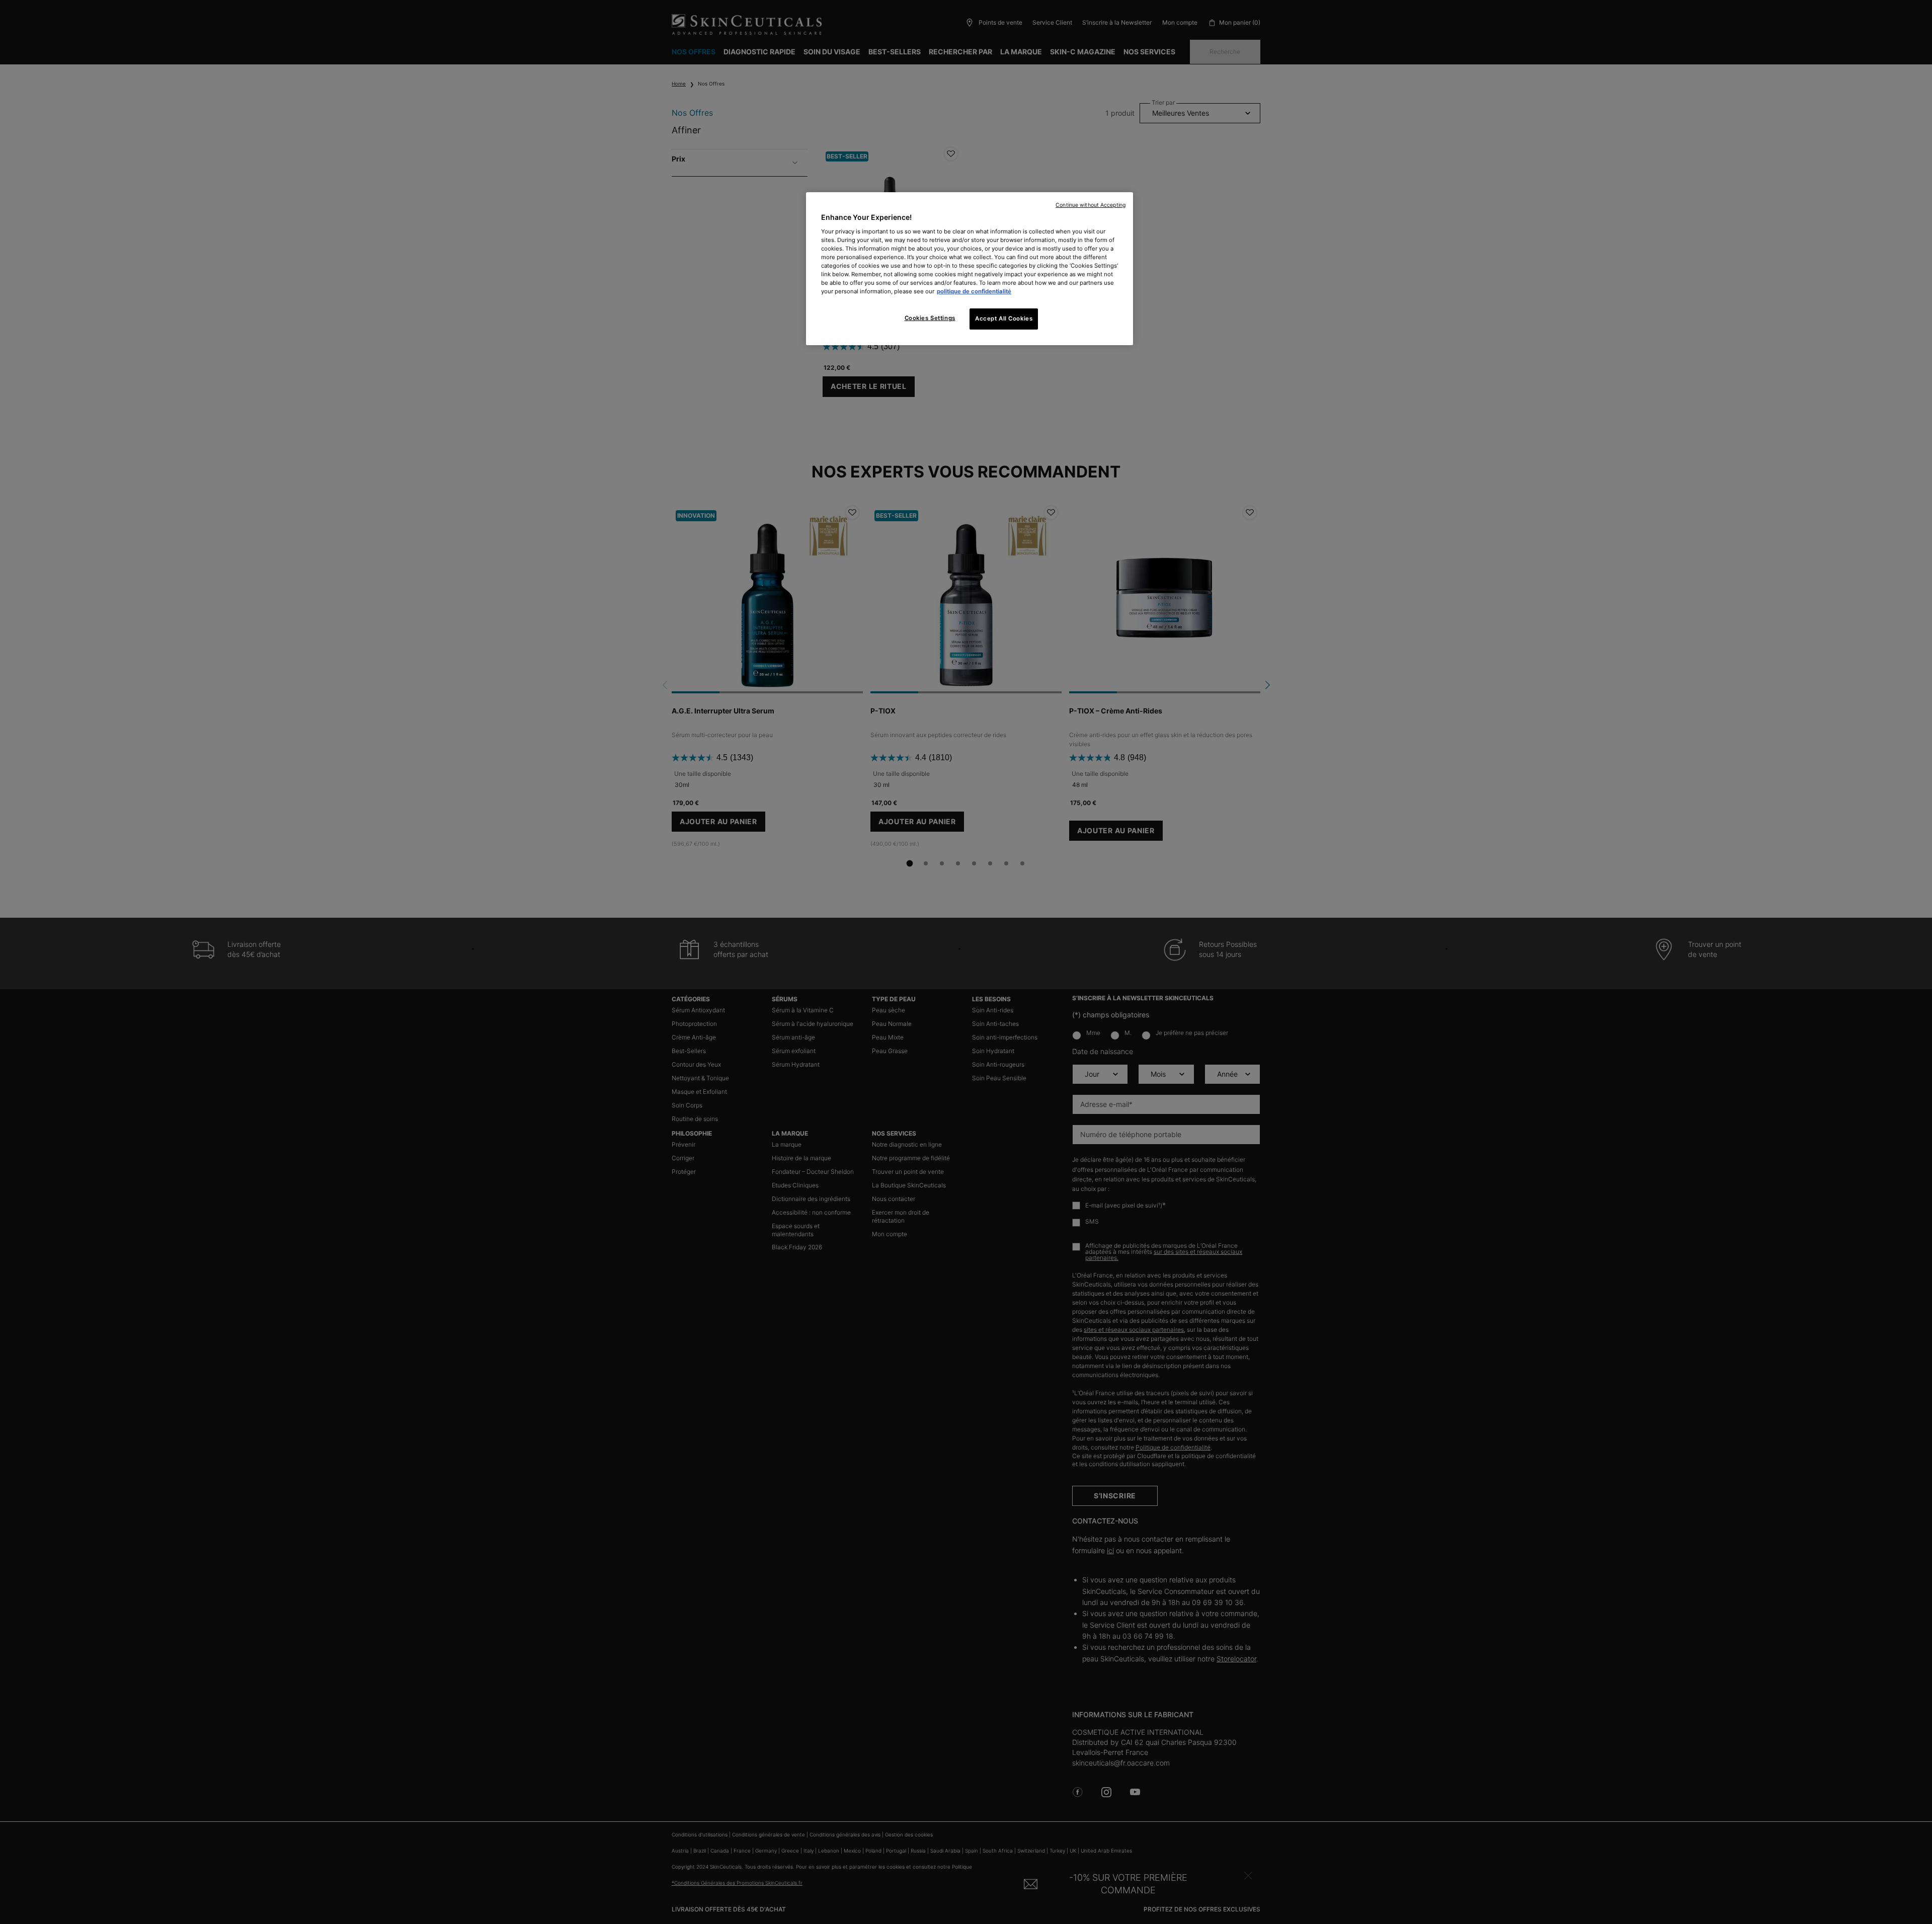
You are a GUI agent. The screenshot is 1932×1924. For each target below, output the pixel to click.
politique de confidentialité (974, 291)
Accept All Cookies (1004, 318)
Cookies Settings (930, 318)
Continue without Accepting (1091, 205)
